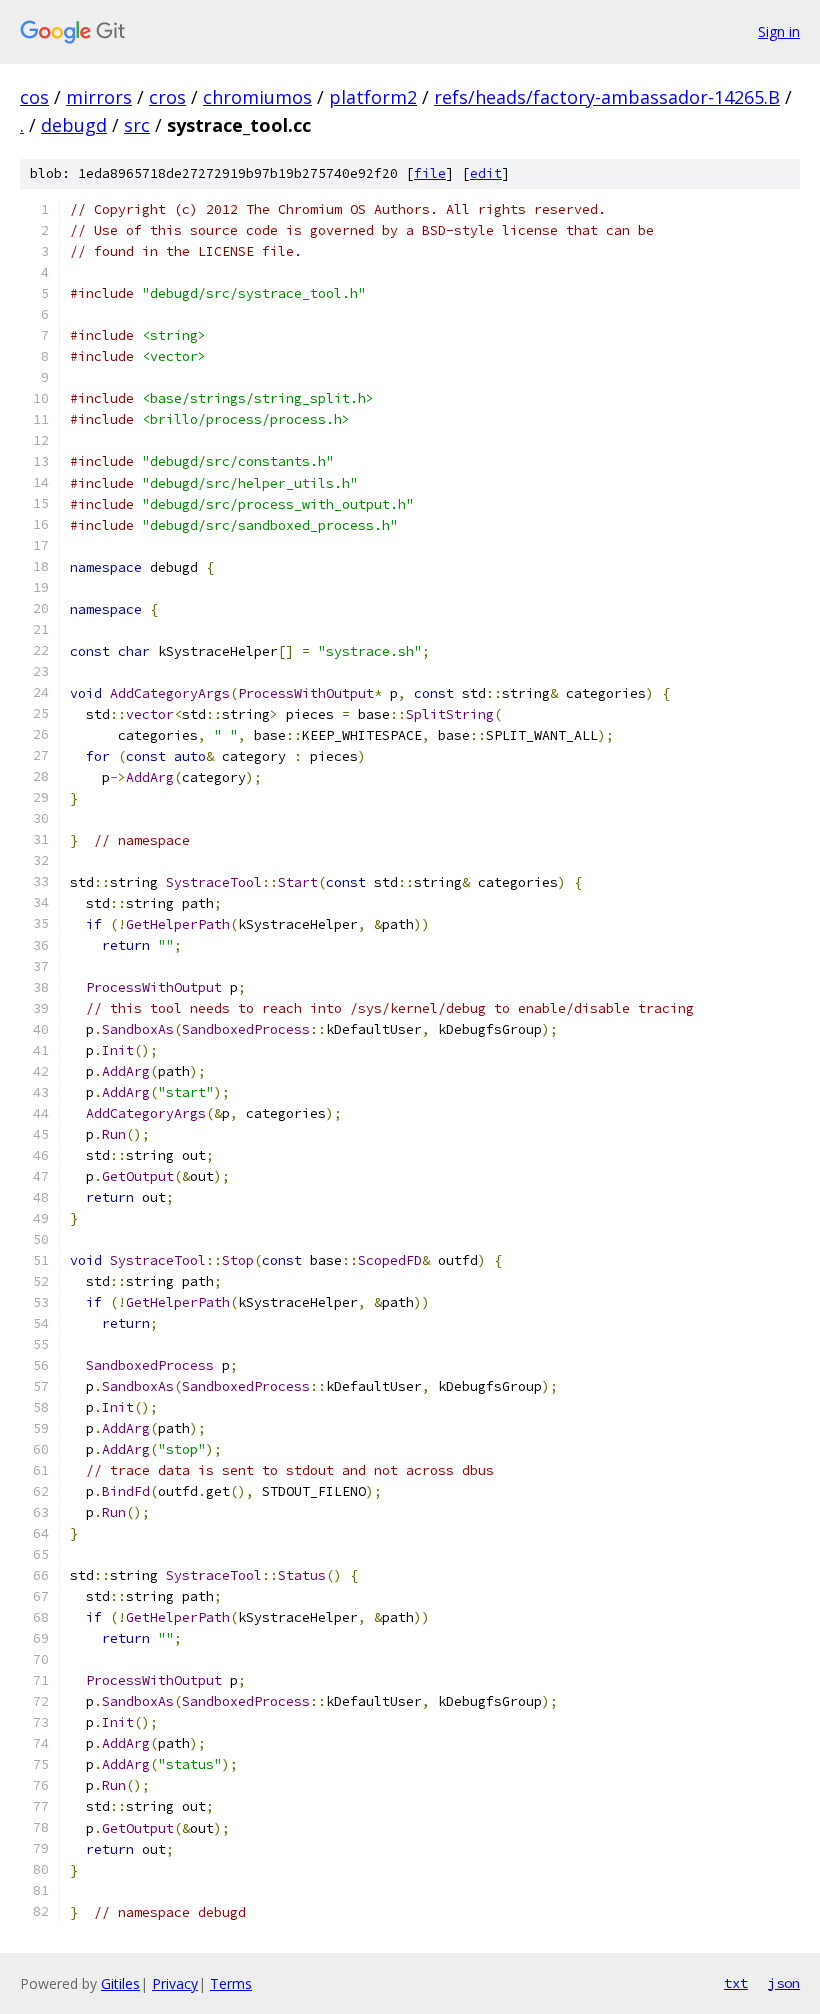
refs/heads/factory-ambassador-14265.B (607, 97)
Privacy (175, 1983)
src (137, 125)
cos (34, 97)
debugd (74, 125)
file (430, 173)
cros (167, 97)
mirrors (99, 97)
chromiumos (257, 97)
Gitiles (120, 1983)
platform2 (373, 97)
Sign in (779, 31)
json (784, 1983)
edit (486, 173)
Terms (231, 1983)
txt (736, 1983)
